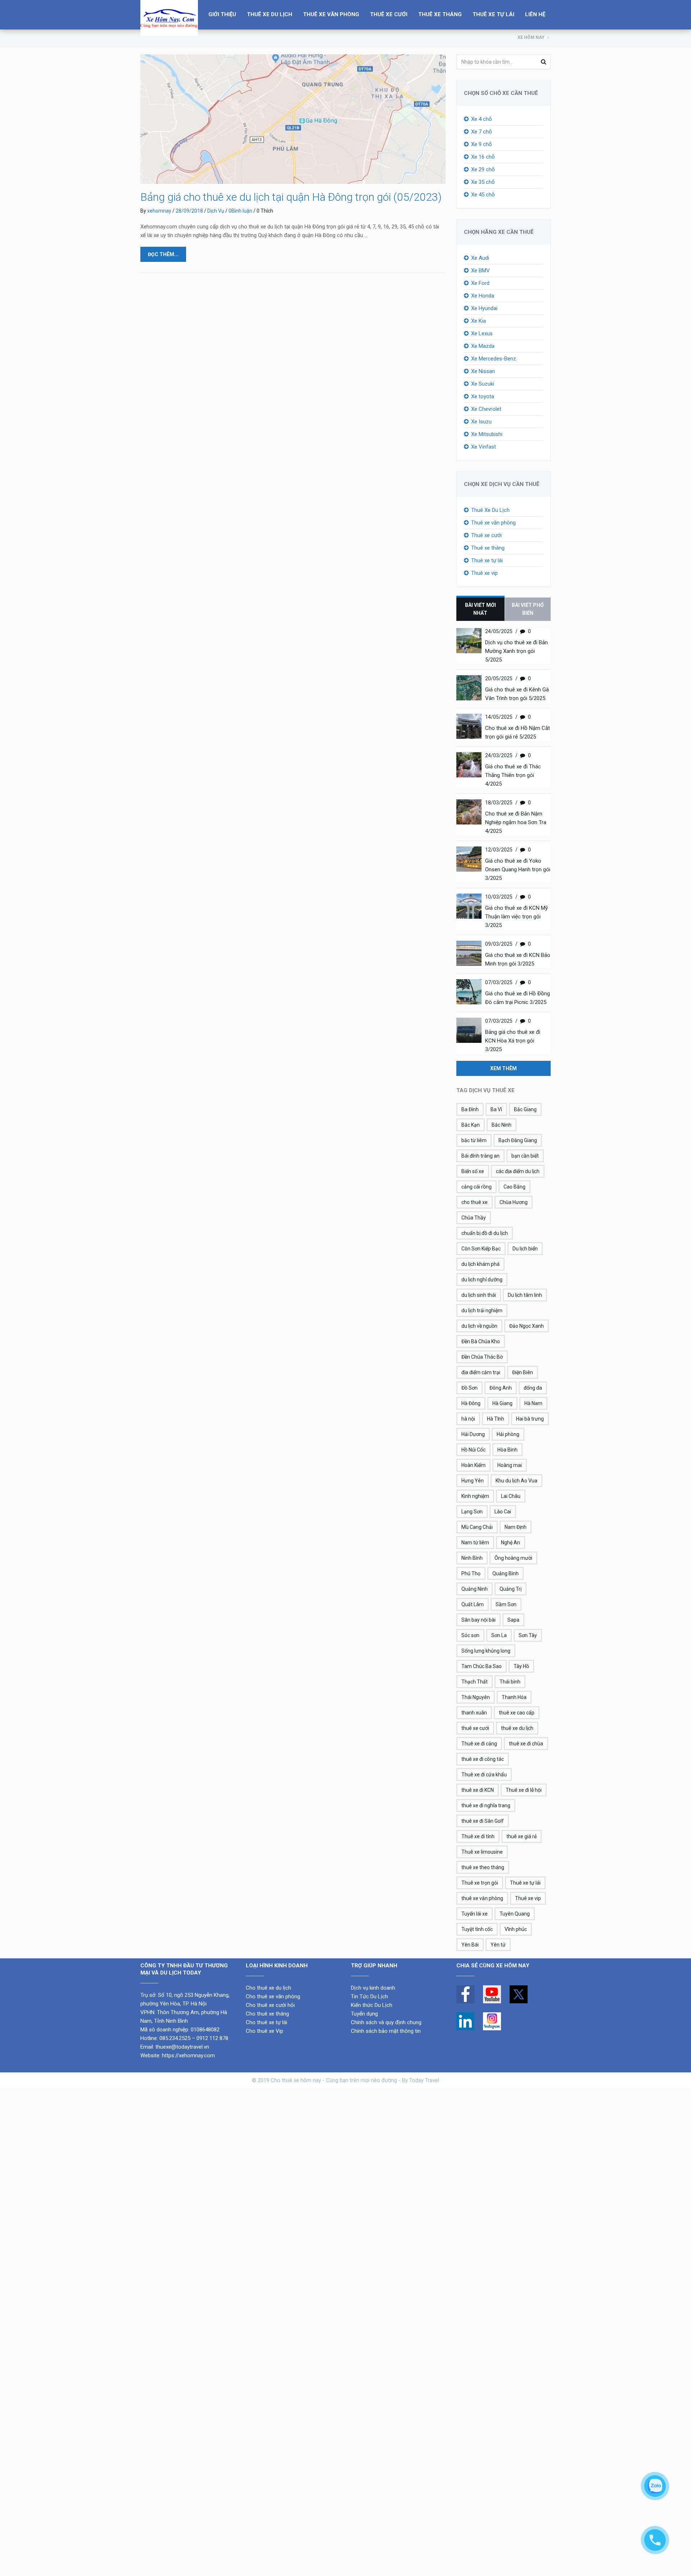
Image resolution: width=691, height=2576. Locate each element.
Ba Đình (470, 1109)
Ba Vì (496, 1109)
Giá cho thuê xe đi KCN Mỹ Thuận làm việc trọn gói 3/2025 (516, 917)
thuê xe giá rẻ (521, 1836)
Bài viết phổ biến (528, 609)
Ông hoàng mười (513, 1558)
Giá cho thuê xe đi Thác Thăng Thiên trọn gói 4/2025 (513, 775)
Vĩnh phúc (516, 1929)
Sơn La (499, 1635)
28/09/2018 (189, 211)
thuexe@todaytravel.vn (182, 2047)
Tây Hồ (521, 1666)
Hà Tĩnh (496, 1419)
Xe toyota (483, 396)
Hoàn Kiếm (473, 1465)
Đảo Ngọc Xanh (527, 1326)
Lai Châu (511, 1496)
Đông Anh (501, 1388)
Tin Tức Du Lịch (369, 1996)
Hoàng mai (510, 1465)
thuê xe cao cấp (517, 1713)
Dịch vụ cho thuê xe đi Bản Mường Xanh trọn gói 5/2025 (516, 651)
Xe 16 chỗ (483, 157)
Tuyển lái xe (475, 1914)
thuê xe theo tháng (483, 1867)
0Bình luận (240, 211)
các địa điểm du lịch (518, 1171)
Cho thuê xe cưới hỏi (270, 2005)
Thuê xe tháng (440, 14)
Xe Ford (480, 283)
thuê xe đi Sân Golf (483, 1821)
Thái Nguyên (476, 1697)
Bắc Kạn (471, 1125)
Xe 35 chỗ (483, 182)
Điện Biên (523, 1372)
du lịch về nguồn (479, 1326)
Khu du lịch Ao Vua (516, 1481)
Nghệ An (511, 1543)
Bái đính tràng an (480, 1156)
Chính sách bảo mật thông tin (386, 2031)
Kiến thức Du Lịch (372, 2005)
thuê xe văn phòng (482, 1898)
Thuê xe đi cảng (479, 1744)
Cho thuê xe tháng (267, 2014)
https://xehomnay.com (188, 2055)
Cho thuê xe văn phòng (273, 1996)
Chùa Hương (514, 1202)
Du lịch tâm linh (525, 1295)
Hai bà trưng (530, 1419)
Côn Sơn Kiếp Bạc (481, 1249)
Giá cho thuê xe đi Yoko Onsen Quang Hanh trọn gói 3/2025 (518, 869)
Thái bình (510, 1682)
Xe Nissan (483, 371)
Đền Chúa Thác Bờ (482, 1357)
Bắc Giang (525, 1109)
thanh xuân (474, 1713)
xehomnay (159, 211)
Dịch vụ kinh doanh (374, 1988)
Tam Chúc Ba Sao (482, 1666)
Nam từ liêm (475, 1543)
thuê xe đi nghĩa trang (486, 1805)
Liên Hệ (535, 14)
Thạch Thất (475, 1682)
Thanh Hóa (514, 1697)
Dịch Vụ (216, 211)
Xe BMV (480, 271)
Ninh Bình (472, 1558)
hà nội (468, 1419)
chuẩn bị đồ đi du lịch (485, 1233)
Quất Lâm (473, 1604)
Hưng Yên (473, 1481)
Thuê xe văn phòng (331, 14)
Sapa (513, 1620)
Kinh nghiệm (475, 1496)
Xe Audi (480, 258)
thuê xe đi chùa (526, 1744)
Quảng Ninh (475, 1589)
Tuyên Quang (515, 1914)
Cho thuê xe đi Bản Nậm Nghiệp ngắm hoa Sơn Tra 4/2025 (516, 822)
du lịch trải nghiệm (482, 1310)
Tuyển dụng (364, 2014)
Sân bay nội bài (478, 1620)
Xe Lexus (482, 333)
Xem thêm (503, 1068)
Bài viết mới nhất (480, 609)
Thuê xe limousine (482, 1852)
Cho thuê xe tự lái (267, 2022)
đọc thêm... (163, 254)
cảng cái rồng (477, 1187)
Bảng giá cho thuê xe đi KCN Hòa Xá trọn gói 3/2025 (513, 1041)
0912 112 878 (212, 2038)
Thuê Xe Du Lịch (270, 14)
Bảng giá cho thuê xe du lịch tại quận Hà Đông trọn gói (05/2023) (291, 197)
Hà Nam (533, 1403)
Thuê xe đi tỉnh (478, 1836)
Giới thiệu (222, 14)
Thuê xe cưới (389, 14)
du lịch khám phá (480, 1264)
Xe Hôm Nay (531, 37)
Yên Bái (470, 1945)
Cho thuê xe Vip (265, 2031)
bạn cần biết (525, 1156)
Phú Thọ (471, 1573)
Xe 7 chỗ (482, 132)
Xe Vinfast (484, 447)
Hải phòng (508, 1434)
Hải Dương (473, 1434)
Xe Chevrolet (486, 409)
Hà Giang (502, 1403)
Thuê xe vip (484, 573)
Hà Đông (471, 1403)
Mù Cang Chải (477, 1527)
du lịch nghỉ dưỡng (482, 1280)
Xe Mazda (483, 346)
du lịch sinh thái (479, 1295)
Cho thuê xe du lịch (268, 1988)
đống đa (533, 1388)
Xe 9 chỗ (482, 144)
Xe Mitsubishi (487, 434)
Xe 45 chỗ (483, 195)
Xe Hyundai (484, 308)
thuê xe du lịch (517, 1728)
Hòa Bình (507, 1450)
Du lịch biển (525, 1249)
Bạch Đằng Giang (518, 1140)
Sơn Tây (528, 1635)
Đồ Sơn (469, 1388)
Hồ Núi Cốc (473, 1450)
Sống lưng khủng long (486, 1651)
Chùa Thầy (474, 1218)
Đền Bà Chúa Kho (481, 1341)
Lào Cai (503, 1512)
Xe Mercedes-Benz (494, 359)
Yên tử (498, 1945)
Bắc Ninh (502, 1125)
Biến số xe (473, 1171)
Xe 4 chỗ (482, 119)
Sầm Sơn (506, 1604)
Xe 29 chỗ (483, 169)
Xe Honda (483, 296)
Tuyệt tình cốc (477, 1929)
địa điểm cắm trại (481, 1372)
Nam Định (516, 1527)
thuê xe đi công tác (483, 1759)
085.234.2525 (175, 2038)
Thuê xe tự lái (493, 14)
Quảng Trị (511, 1589)
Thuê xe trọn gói (480, 1883)
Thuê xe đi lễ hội (524, 1790)
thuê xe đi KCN (478, 1790)
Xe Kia (478, 321)
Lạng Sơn (472, 1512)
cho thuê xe (475, 1202)
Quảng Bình (505, 1573)
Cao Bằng (514, 1187)
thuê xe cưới (475, 1728)
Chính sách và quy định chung (386, 2022)
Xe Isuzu (481, 422)
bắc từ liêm (474, 1140)
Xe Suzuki (483, 384)
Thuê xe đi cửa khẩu (484, 1775)
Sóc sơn (470, 1635)
